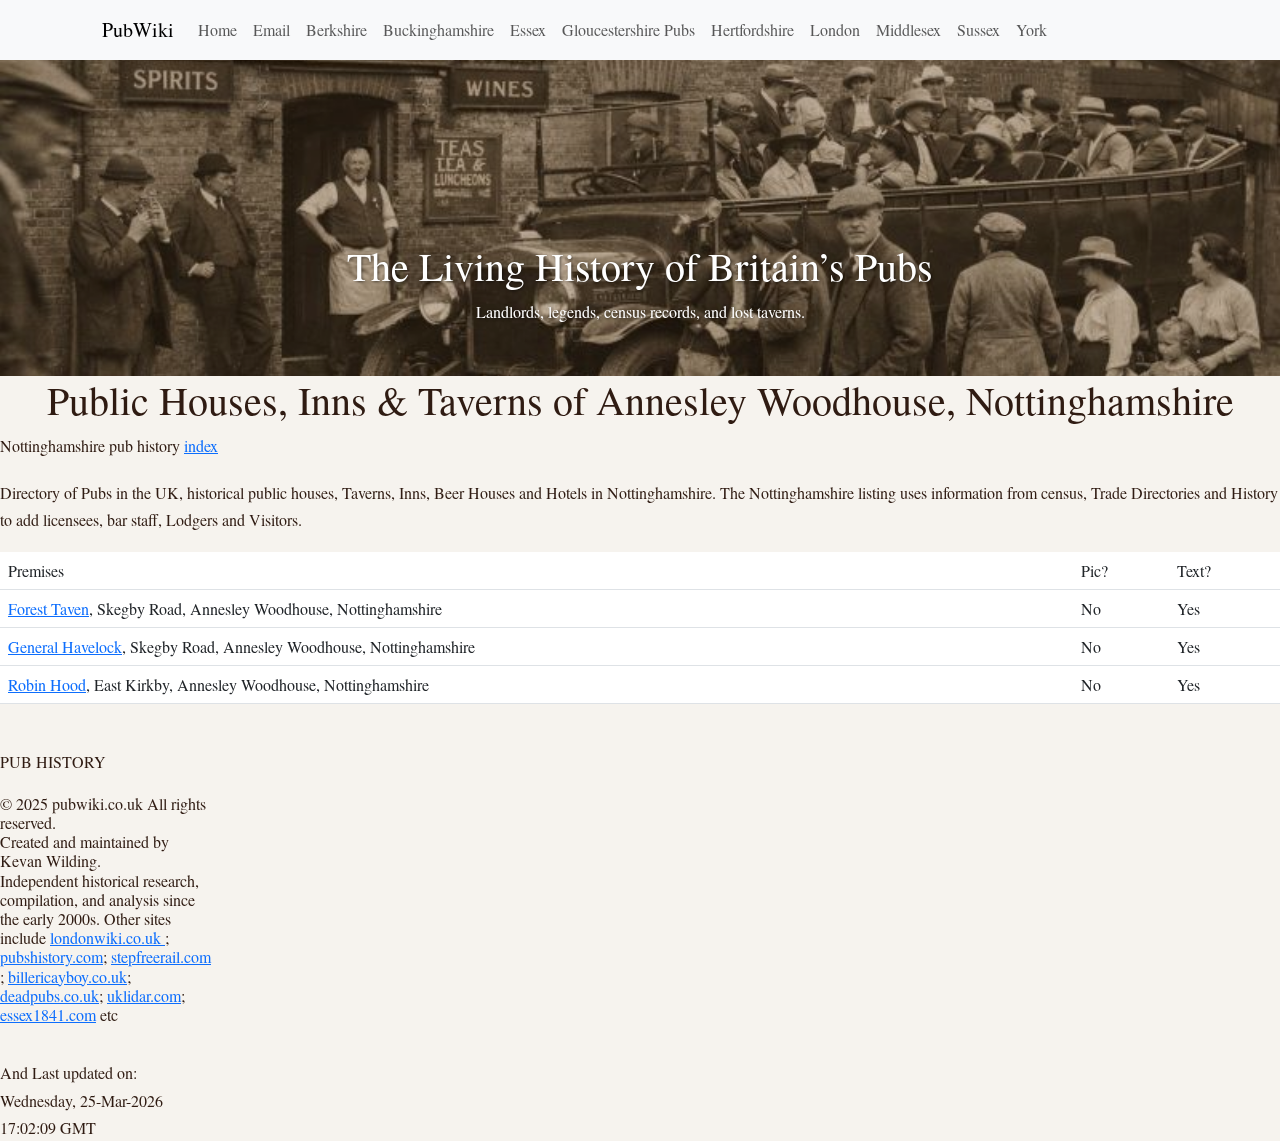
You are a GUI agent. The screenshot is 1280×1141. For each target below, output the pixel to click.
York (1031, 29)
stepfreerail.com (161, 956)
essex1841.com (48, 1014)
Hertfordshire (752, 29)
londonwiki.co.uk (107, 937)
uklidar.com (144, 995)
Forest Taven (48, 608)
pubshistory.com (51, 956)
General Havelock (65, 646)
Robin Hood (47, 684)
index (201, 445)
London (835, 29)
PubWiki (138, 29)
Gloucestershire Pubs (628, 29)
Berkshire (336, 29)
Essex (528, 29)
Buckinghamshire (438, 29)
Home (217, 29)
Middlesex (908, 29)
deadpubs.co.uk (49, 995)
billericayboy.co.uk (67, 976)
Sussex (978, 29)
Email (271, 29)
